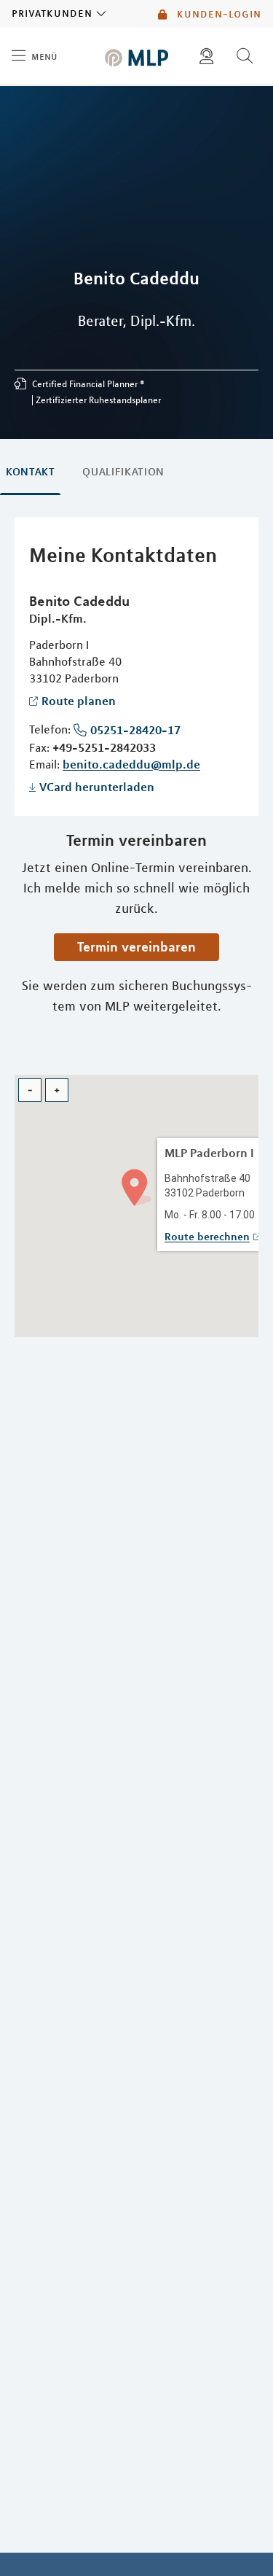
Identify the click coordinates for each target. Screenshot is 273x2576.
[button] (136, 1186)
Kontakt (30, 472)
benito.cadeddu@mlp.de (131, 764)
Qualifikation (123, 472)
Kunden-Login (217, 14)
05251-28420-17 (135, 730)
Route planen (79, 701)
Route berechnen (207, 1237)
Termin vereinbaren (136, 946)
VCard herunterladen (97, 787)
